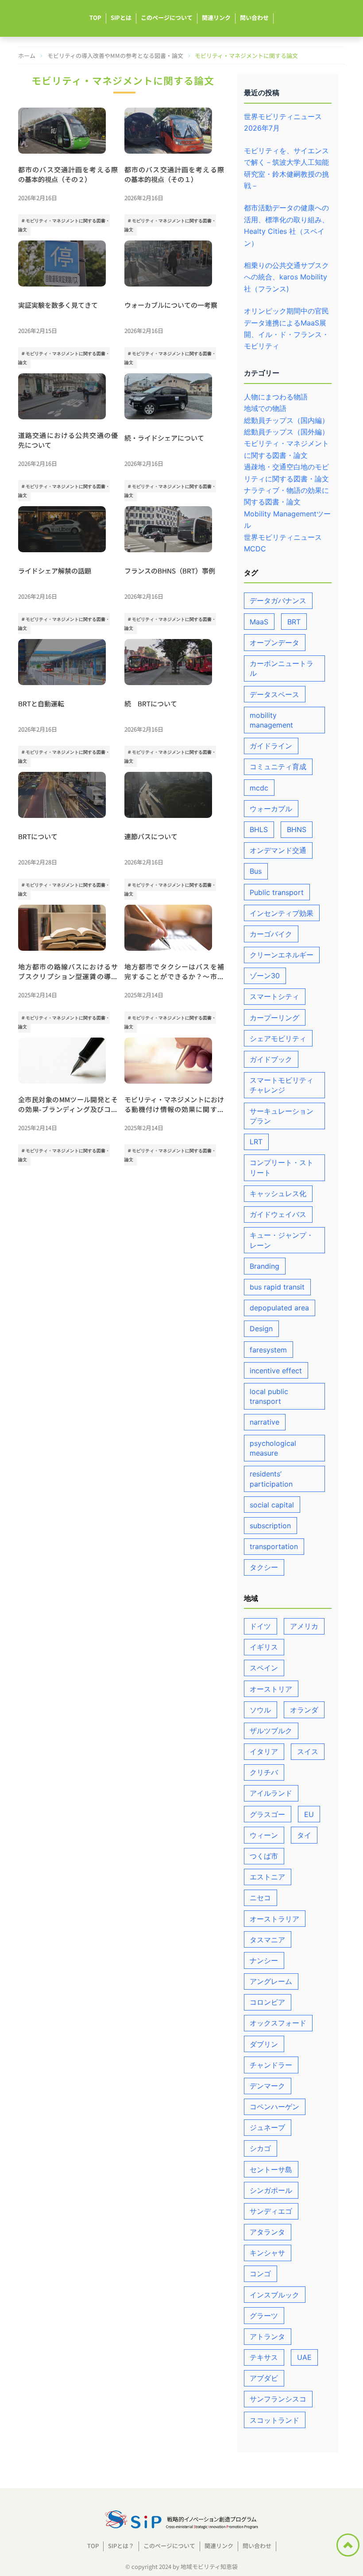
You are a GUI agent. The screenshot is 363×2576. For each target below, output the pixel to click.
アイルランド (271, 1793)
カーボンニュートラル (282, 668)
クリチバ (264, 1772)
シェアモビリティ (278, 1038)
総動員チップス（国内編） (286, 420)
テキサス (264, 2357)
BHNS (297, 829)
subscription (270, 1526)
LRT (256, 1142)
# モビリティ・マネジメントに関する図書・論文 (64, 225)
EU (309, 1814)
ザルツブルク (271, 1731)
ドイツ (260, 1626)
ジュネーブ (267, 2127)
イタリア (264, 1751)
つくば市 (264, 1856)
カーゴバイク (271, 934)
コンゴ (260, 2274)
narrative (265, 1422)
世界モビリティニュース (283, 537)
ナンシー (264, 1960)
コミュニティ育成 (278, 767)
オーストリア (271, 1689)
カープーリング (274, 1018)
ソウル (260, 1710)
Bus (256, 871)
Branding (265, 1266)
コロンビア (267, 2002)
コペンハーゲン (274, 2107)
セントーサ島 (271, 2169)
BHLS (259, 829)
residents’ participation (271, 1479)
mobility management (271, 720)
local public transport (269, 1396)
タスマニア (267, 1940)
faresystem (268, 1350)
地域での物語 (265, 408)
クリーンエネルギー (282, 955)
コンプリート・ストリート (282, 1167)
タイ (304, 1835)
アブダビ (264, 2378)
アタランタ (267, 2232)
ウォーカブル (271, 809)
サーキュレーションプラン (282, 1116)
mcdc (259, 788)
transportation (274, 1546)
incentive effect (276, 1371)
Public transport (277, 892)
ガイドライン (271, 746)
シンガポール (271, 2190)
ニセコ (260, 1898)
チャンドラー (271, 2065)
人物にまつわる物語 (276, 397)
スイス (308, 1751)
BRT (294, 622)
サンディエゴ (271, 2211)
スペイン (264, 1668)
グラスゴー (267, 1814)
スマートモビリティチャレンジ (282, 1085)
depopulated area (279, 1308)
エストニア (267, 1877)
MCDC (255, 549)
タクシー (264, 1567)
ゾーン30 (265, 976)
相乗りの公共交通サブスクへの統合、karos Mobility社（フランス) (286, 277)
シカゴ (260, 2148)
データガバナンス (278, 600)
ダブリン (264, 2044)
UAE (304, 2357)
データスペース (274, 694)
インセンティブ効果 (282, 913)
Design (261, 1329)
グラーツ (264, 2316)
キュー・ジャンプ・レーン (282, 1240)
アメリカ (304, 1626)
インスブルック (274, 2295)
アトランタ (267, 2336)
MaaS (259, 622)
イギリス (264, 1647)
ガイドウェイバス (278, 1214)
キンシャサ (267, 2253)
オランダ (304, 1710)
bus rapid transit (277, 1287)
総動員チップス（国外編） (286, 432)
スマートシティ (274, 996)
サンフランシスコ (278, 2399)
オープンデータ (274, 643)
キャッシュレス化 (278, 1193)
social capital (272, 1505)
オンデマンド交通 (278, 850)
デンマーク (267, 2086)
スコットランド (274, 2420)
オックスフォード (278, 2023)
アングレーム (271, 1981)
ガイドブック (271, 1059)
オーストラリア (274, 1919)
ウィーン (264, 1835)
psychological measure (273, 1448)
